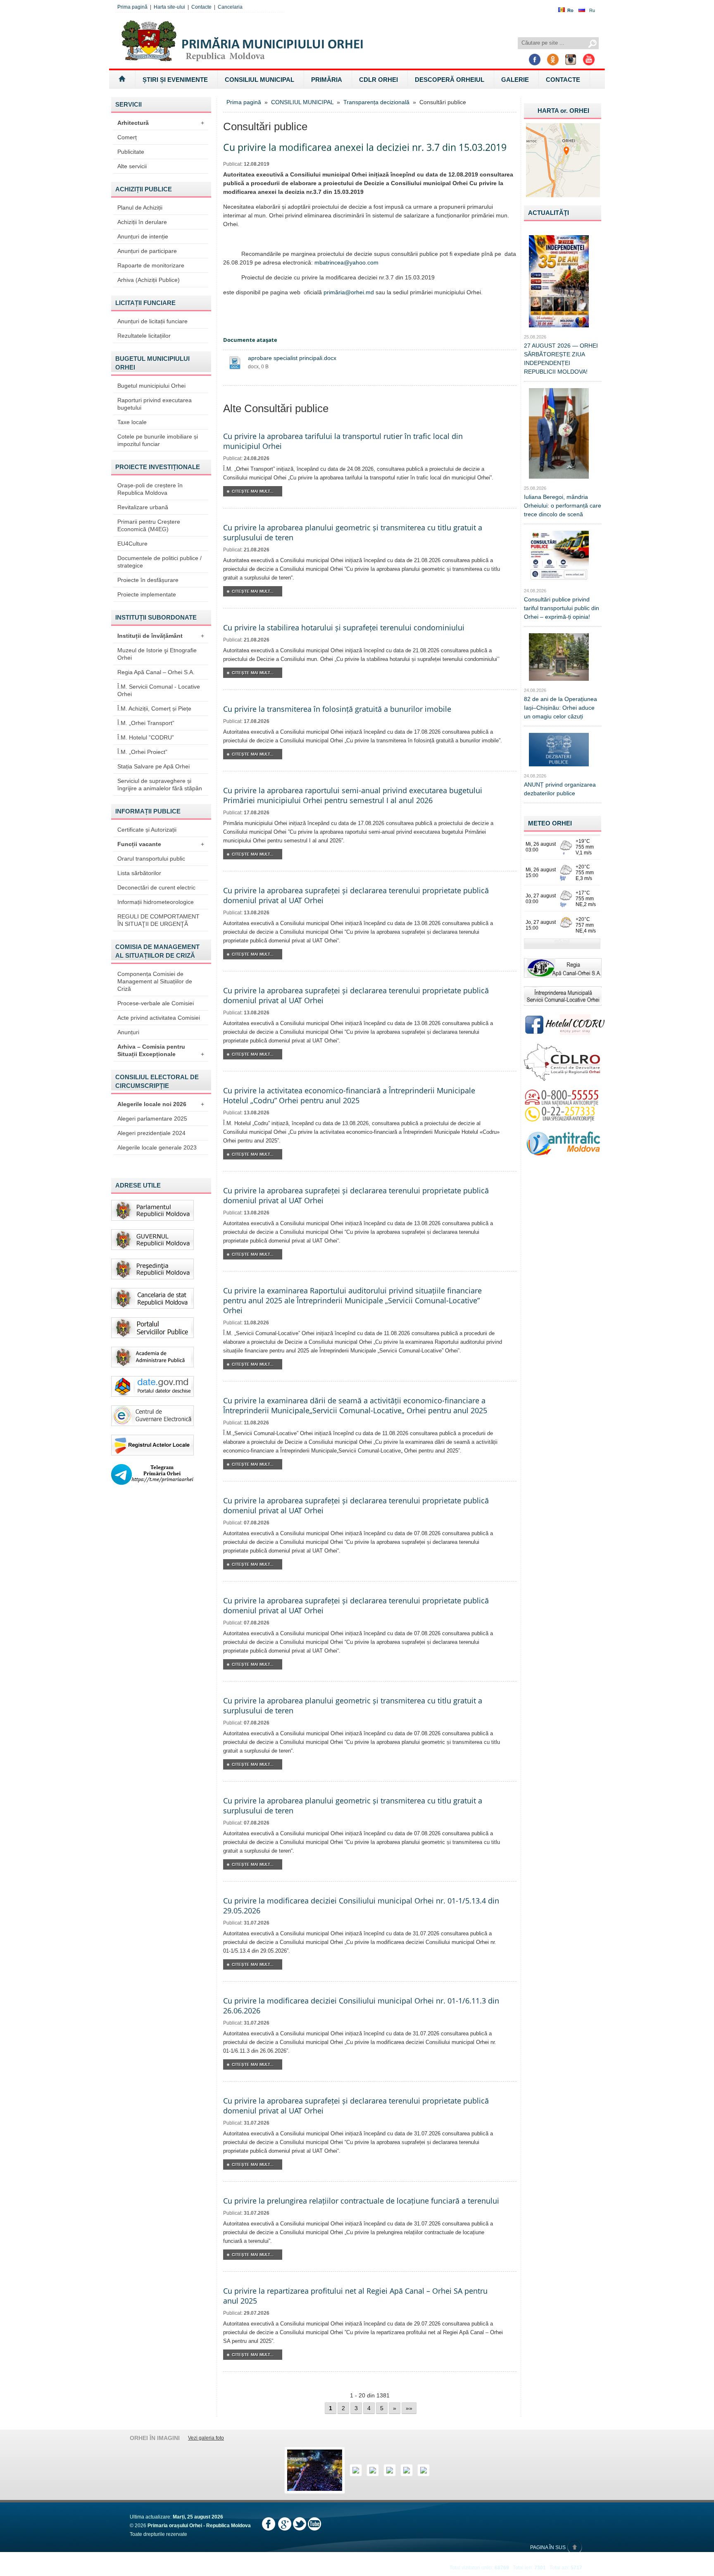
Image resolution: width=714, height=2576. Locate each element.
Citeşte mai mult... (253, 491)
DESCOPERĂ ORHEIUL (450, 80)
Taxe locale (132, 422)
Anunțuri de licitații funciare (152, 321)
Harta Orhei (563, 111)
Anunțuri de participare (147, 251)
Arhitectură (161, 123)
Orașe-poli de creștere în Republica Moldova (150, 489)
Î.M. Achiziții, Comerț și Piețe (154, 708)
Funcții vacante (161, 844)
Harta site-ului (169, 7)
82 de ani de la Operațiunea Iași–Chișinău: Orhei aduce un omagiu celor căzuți (560, 708)
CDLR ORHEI (378, 80)
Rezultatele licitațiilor (144, 336)
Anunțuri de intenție (143, 236)
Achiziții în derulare (142, 222)
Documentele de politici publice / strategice (159, 562)
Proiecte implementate (147, 594)
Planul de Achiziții (140, 208)
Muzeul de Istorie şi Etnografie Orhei (157, 654)
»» (409, 2408)
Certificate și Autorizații (147, 830)
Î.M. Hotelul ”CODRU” (146, 737)
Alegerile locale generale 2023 (157, 1147)
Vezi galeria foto (206, 2438)
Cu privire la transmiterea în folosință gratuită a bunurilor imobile (337, 709)
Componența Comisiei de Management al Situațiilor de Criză (155, 981)
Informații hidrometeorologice (156, 902)
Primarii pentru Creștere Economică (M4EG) (149, 525)
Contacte (201, 7)
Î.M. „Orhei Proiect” (142, 752)
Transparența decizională (376, 102)
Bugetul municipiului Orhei (151, 386)
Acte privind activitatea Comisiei (159, 1018)
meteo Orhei (550, 823)
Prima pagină (132, 7)
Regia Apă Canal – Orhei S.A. (156, 672)
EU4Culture (132, 544)
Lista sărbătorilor (139, 873)
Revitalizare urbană (143, 507)
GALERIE (515, 80)
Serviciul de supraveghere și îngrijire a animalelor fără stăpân (160, 785)
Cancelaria (230, 7)
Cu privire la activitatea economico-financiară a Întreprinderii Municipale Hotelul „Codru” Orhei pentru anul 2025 (349, 1095)
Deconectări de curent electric (156, 887)
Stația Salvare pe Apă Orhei (154, 766)
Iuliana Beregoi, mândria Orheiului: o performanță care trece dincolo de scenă (563, 506)
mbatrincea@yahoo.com (346, 262)
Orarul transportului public (151, 859)
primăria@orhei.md (349, 292)
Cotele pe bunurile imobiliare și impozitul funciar (158, 440)
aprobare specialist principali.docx (292, 358)
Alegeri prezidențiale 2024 (151, 1133)
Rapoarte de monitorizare (151, 265)
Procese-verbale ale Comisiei (156, 1003)
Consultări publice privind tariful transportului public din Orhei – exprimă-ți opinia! (562, 608)
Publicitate (131, 152)
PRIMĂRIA (327, 80)
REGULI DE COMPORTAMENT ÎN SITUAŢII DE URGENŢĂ (158, 920)
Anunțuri (128, 1032)
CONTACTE (563, 80)
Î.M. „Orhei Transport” (146, 723)
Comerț (127, 137)
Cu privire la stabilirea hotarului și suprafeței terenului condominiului (344, 627)
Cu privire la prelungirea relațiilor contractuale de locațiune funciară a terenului (361, 2201)
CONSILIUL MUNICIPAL (259, 80)
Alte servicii (132, 166)
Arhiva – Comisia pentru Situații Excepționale (161, 1050)
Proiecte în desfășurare (148, 580)
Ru (592, 10)
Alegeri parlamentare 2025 (152, 1119)
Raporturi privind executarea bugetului (155, 404)
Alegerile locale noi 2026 (161, 1104)
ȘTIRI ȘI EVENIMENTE (175, 80)
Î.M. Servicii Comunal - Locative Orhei (159, 690)
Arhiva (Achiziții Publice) (149, 280)
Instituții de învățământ (161, 636)
